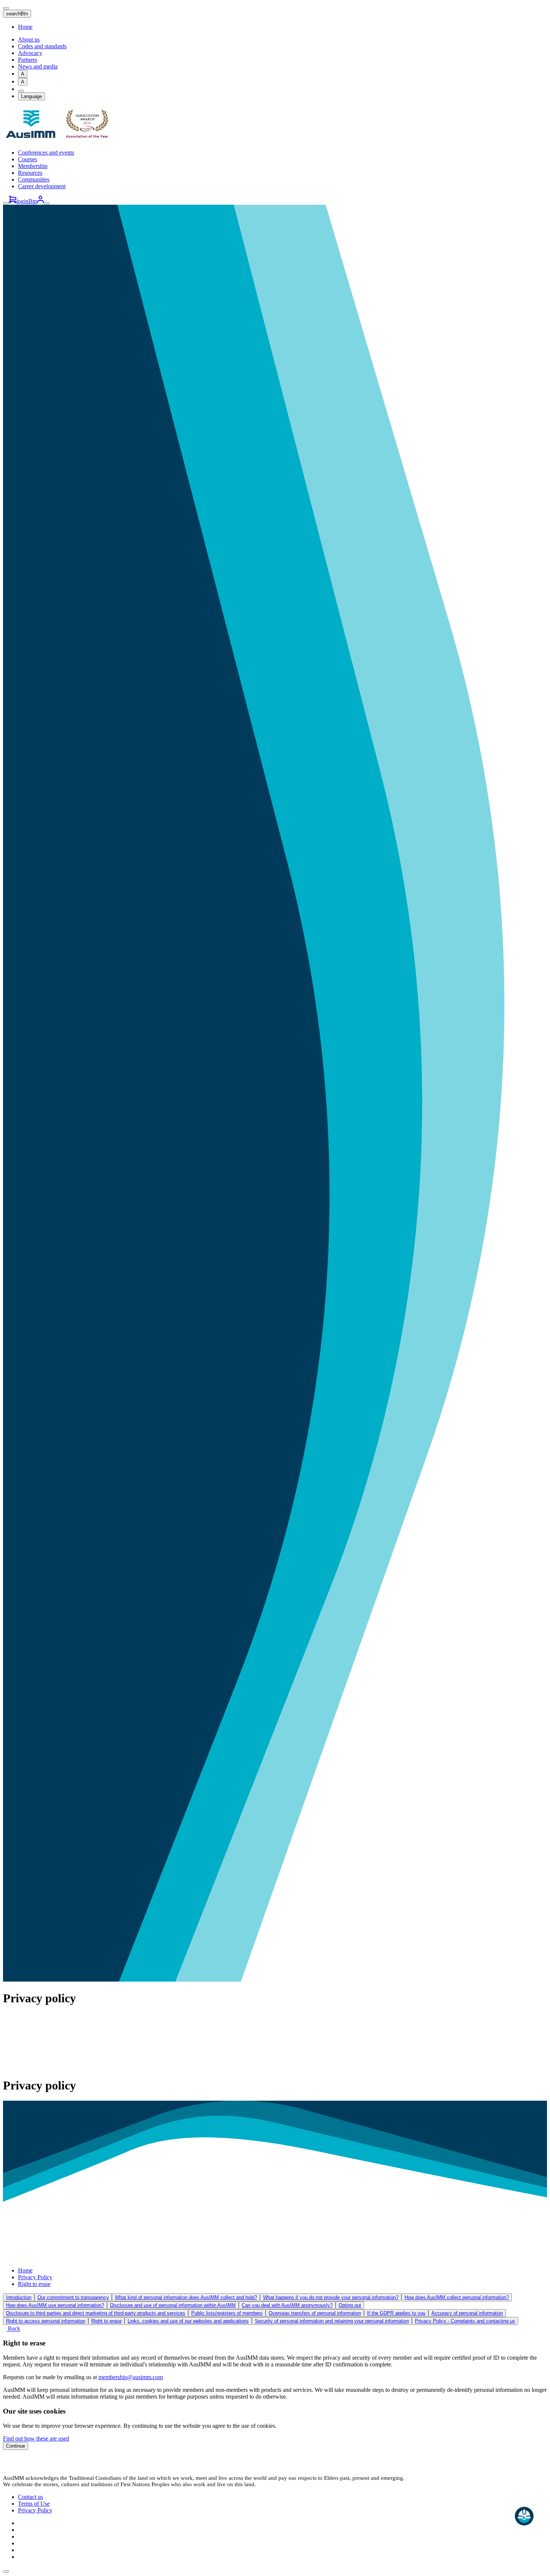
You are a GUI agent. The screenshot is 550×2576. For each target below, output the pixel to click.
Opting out (350, 2305)
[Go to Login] (40, 201)
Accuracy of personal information (467, 2313)
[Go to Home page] (59, 140)
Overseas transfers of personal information (315, 2313)
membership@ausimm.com (131, 2377)
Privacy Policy (35, 2277)
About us (29, 39)
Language (31, 96)
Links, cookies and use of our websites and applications (188, 2321)
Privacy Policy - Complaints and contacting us (465, 2321)
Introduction (19, 2297)
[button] (6, 2572)
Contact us (30, 2497)
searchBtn (17, 14)
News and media (38, 66)
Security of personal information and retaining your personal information (332, 2321)
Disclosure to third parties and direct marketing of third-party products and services (96, 2313)
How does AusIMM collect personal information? (457, 2297)
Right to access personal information (46, 2321)
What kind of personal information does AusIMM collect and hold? (186, 2297)
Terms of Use (34, 2504)
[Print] (21, 91)
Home (25, 27)
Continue (16, 2446)
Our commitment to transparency (73, 2297)
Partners (28, 60)
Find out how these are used (36, 2438)
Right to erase (34, 2284)
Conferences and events (46, 153)
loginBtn (27, 201)
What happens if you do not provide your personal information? (331, 2297)
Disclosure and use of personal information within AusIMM (173, 2305)
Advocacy (30, 53)
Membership (33, 166)
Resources (30, 173)
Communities (34, 179)
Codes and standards (42, 46)
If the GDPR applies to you (396, 2313)
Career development (42, 186)
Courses (28, 159)
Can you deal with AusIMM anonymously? (287, 2305)
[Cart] (13, 201)
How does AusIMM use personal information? (55, 2305)
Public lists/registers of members (227, 2313)
